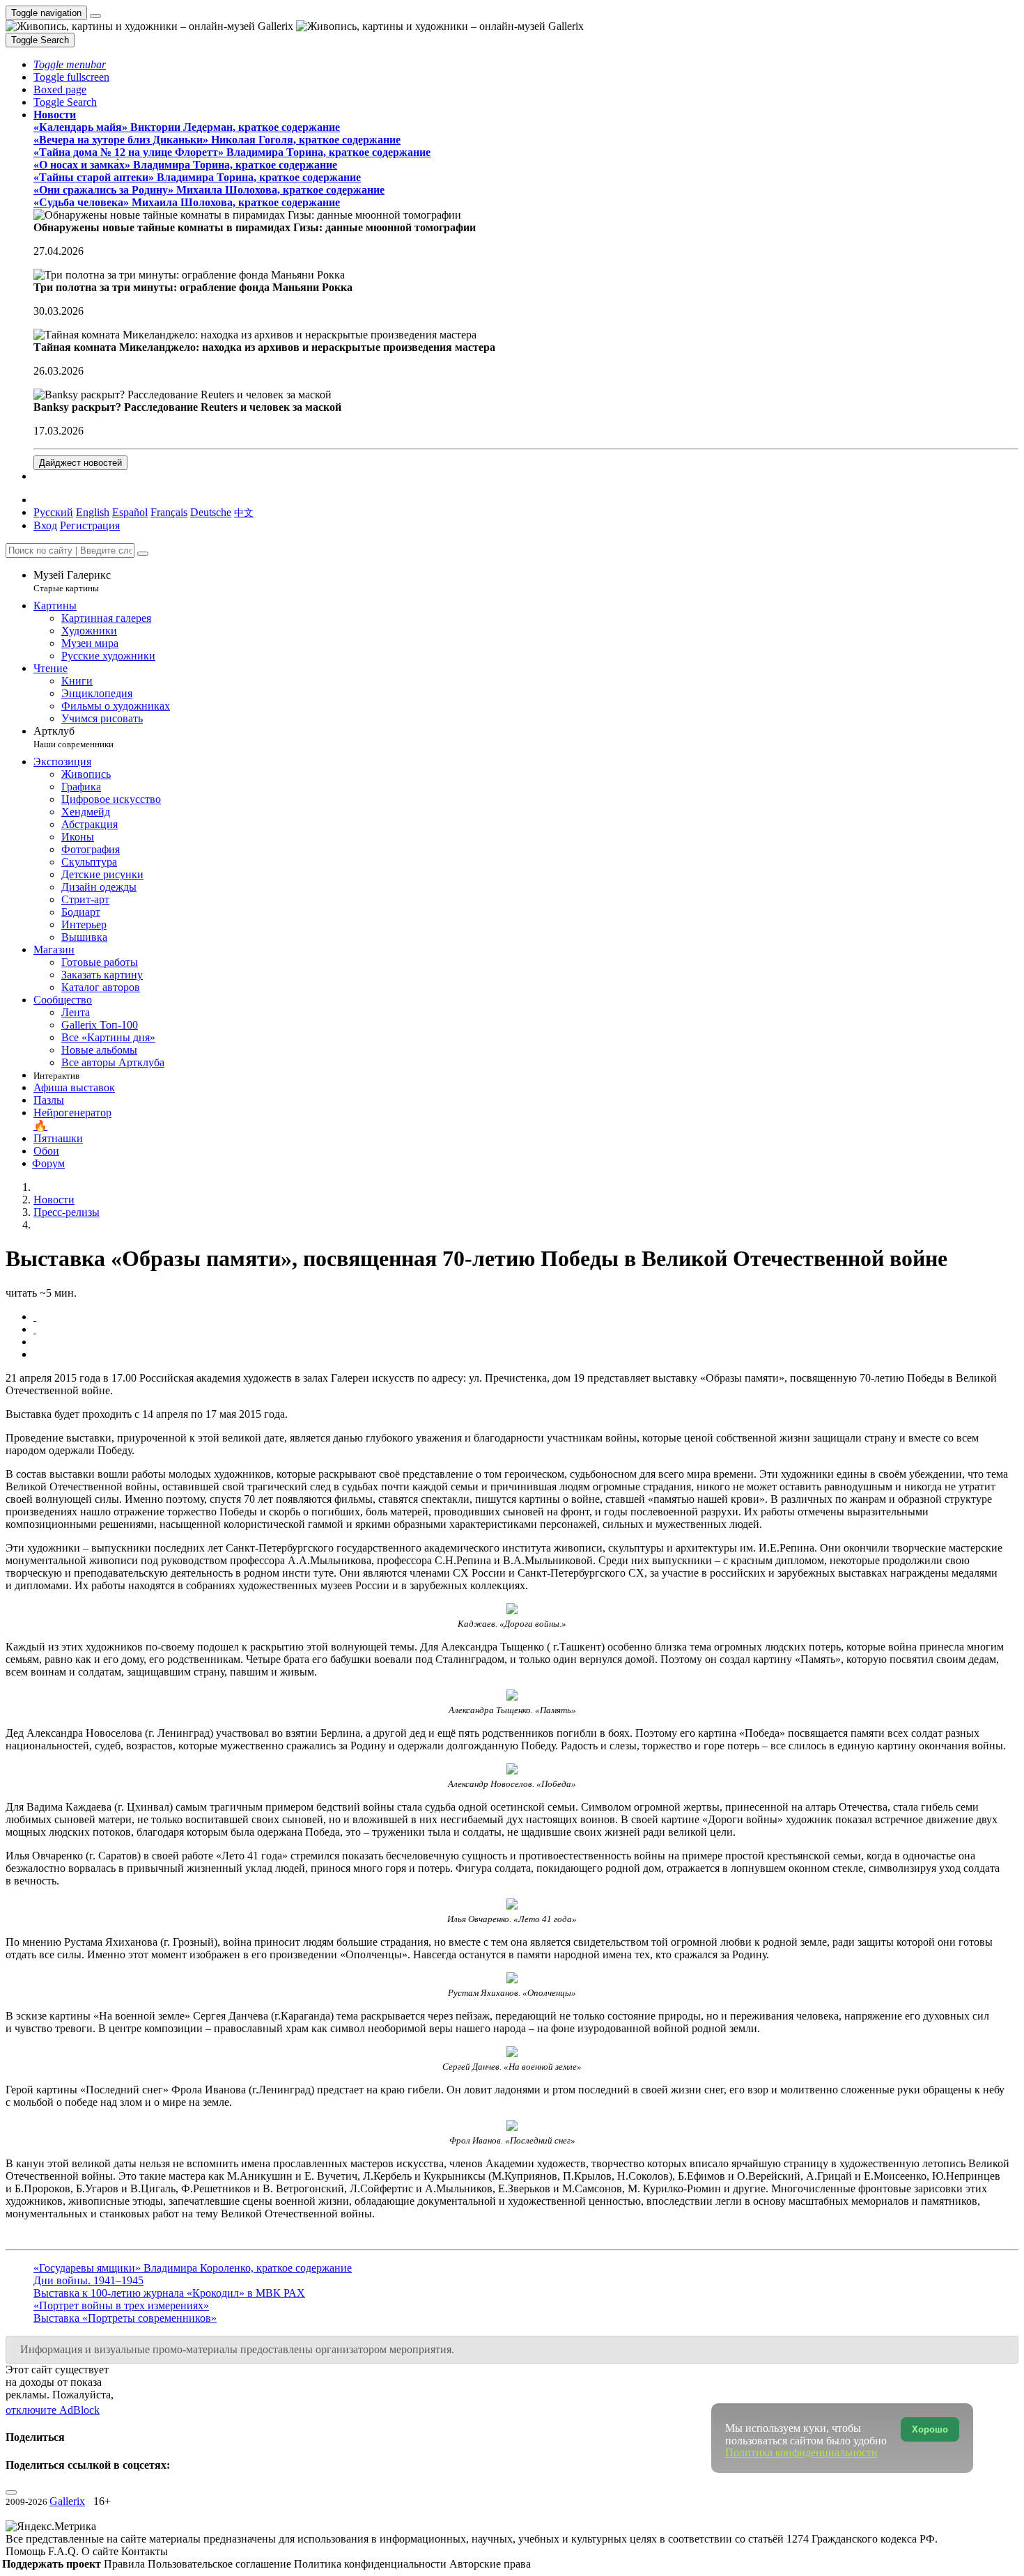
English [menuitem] (93, 512)
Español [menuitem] (130, 512)
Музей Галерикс (72, 581)
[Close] (143, 554)
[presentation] (526, 1342)
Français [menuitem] (169, 512)
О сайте (101, 2551)
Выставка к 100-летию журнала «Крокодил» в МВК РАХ (169, 2293)
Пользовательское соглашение (221, 2564)
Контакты (145, 2551)
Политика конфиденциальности (372, 2564)
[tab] (35, 1317)
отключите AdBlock (53, 2410)
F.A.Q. (65, 2551)
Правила (126, 2564)
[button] (70, 64)
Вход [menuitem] (45, 525)
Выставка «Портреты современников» (125, 2318)
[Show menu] (95, 16)
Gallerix (67, 2501)
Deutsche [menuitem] (211, 512)
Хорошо (930, 2429)
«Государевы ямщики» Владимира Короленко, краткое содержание (193, 2268)
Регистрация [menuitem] (90, 525)
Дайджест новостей (80, 463)
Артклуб (73, 737)
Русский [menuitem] (53, 512)
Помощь (27, 2551)
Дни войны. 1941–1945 (88, 2280)
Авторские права (490, 2564)
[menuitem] (244, 512)
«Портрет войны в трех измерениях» (121, 2305)
